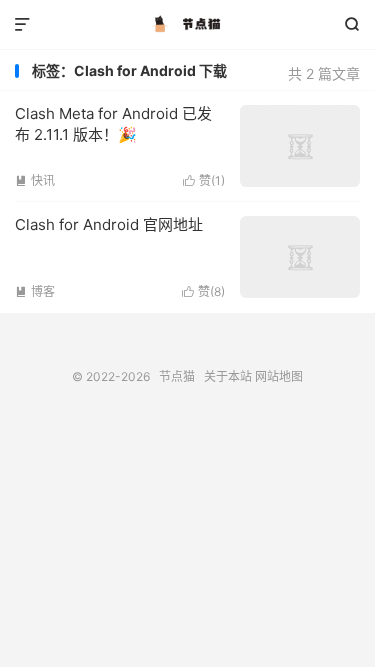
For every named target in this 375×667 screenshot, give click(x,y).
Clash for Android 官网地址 (109, 224)
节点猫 (187, 25)
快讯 (35, 180)
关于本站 (228, 376)
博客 (35, 291)
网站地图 (279, 376)
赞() (204, 180)
